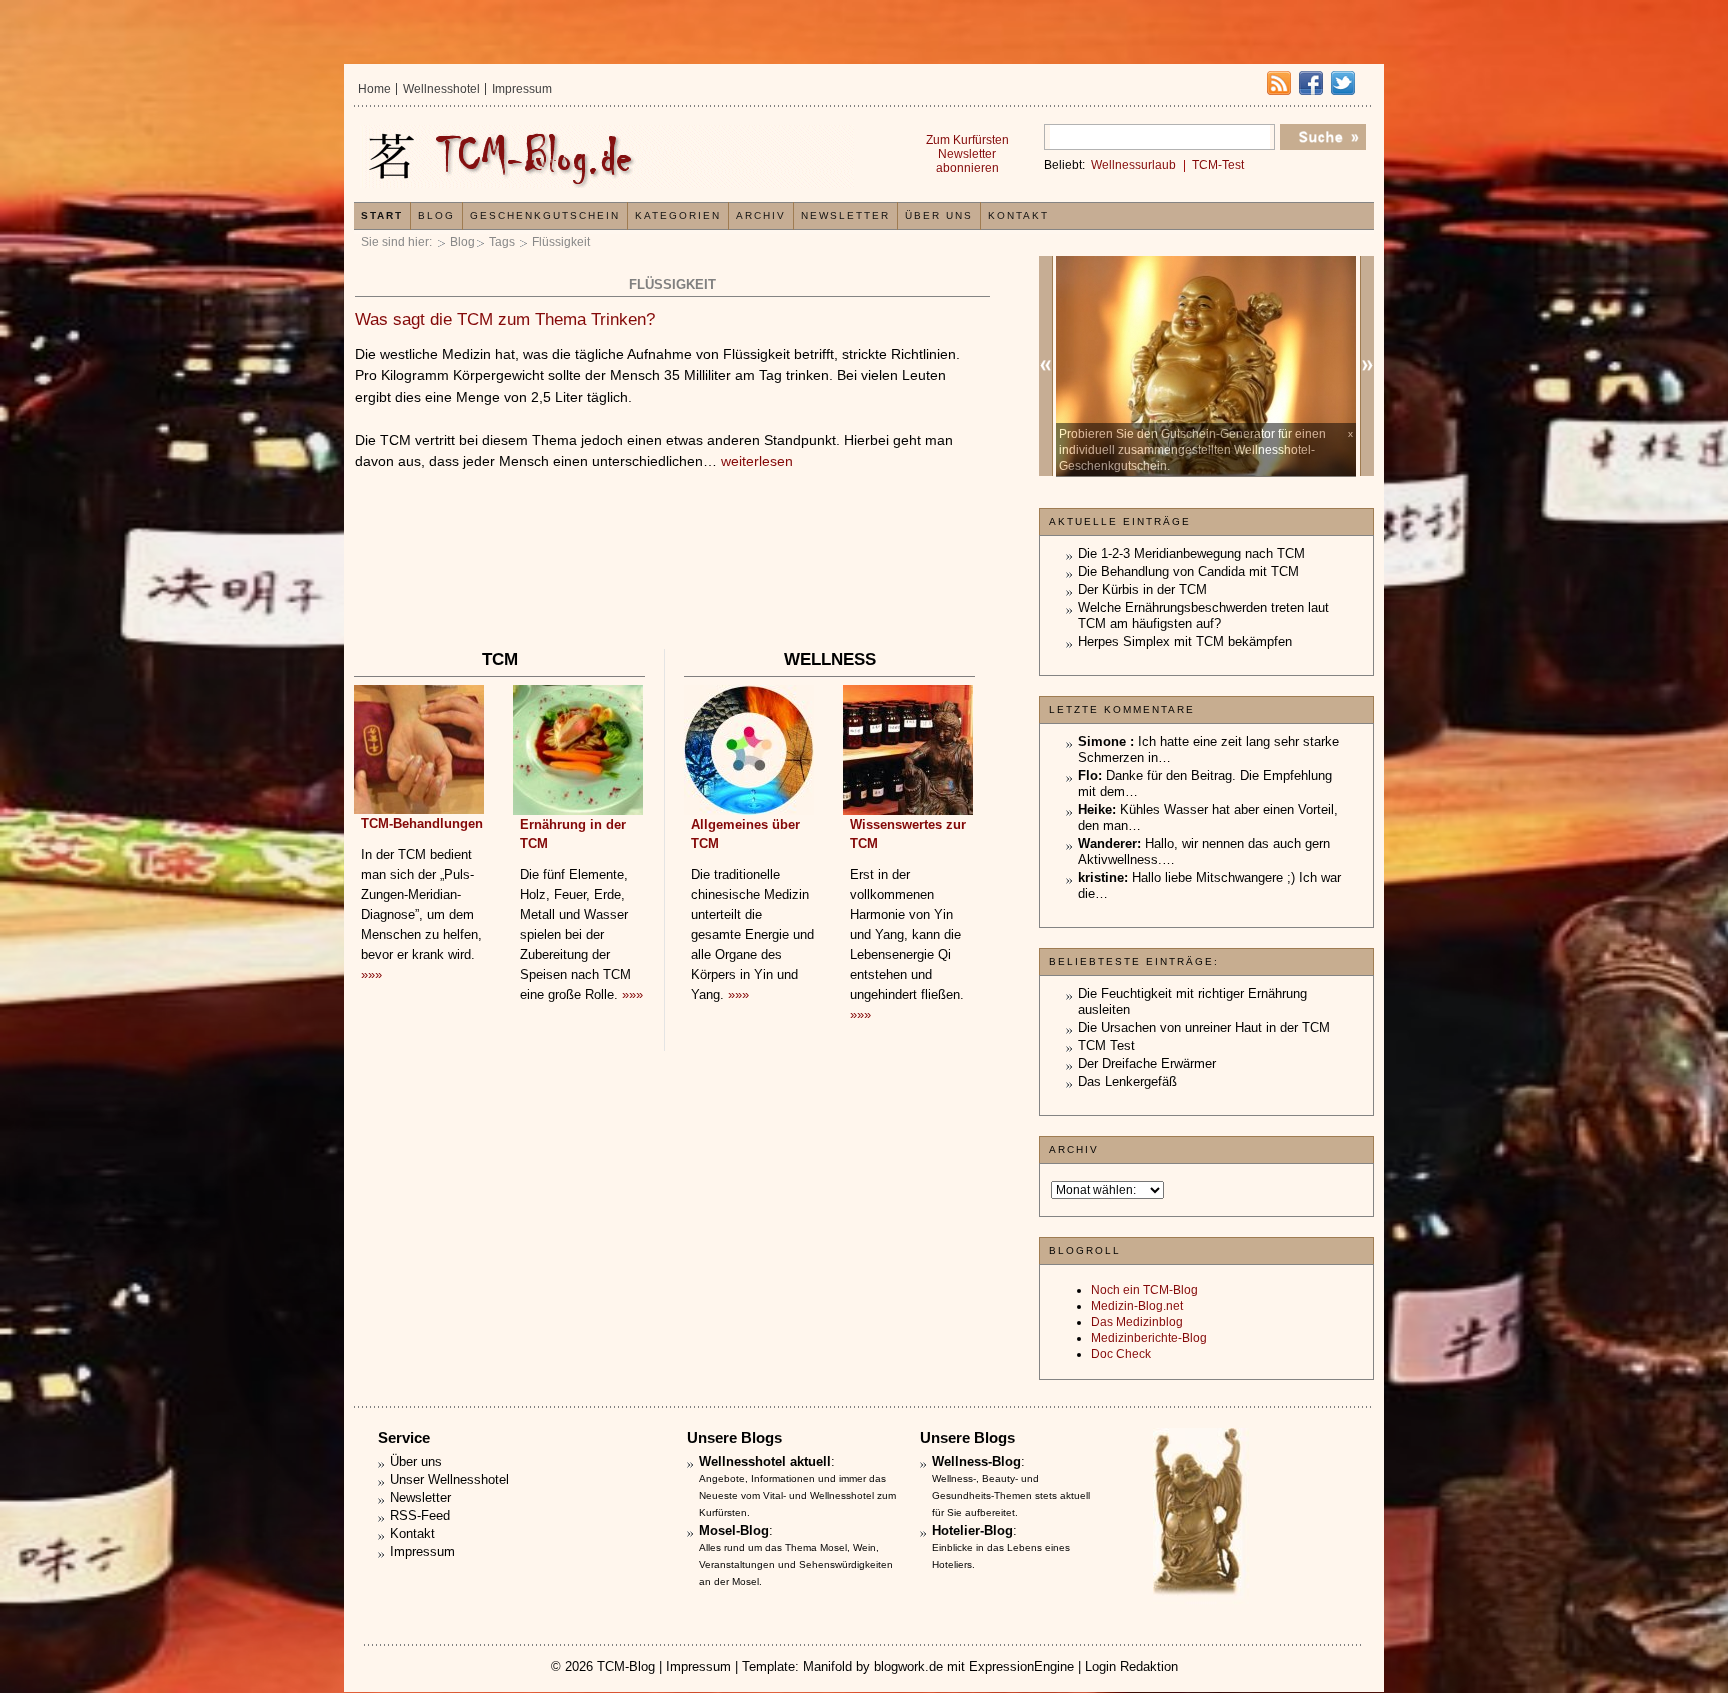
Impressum (522, 89)
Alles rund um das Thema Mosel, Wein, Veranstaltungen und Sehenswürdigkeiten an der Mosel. (796, 1564)
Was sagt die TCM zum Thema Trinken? (505, 319)
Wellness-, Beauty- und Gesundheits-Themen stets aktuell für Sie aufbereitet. (1011, 1495)
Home (374, 89)
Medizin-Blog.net (1137, 1306)
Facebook (1311, 83)
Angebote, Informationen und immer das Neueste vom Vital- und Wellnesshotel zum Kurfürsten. (797, 1495)
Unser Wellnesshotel (449, 1479)
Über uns (939, 215)
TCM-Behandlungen (422, 823)
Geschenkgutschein (545, 215)
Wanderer (1107, 843)
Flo (1088, 775)
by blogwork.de (899, 1666)
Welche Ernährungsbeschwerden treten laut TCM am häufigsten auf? (1203, 615)
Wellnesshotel (441, 89)
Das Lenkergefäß (1127, 1081)
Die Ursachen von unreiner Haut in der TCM (1204, 1027)
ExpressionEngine (1021, 1666)
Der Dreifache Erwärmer (1147, 1063)
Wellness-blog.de (607, 156)
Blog (462, 242)
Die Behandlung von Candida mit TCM (1188, 571)
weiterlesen (757, 461)
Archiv (761, 215)
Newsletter (845, 215)
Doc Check (1121, 1354)
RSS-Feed (420, 1515)
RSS (1279, 83)
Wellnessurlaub (1133, 165)
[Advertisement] (672, 585)
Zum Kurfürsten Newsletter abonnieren (967, 154)
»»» (371, 974)
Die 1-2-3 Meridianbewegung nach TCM (1191, 553)
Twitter (1343, 83)
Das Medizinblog (1137, 1322)
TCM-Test (1218, 165)
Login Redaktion (1131, 1666)
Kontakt (1018, 215)
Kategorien (678, 215)
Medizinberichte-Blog (1149, 1338)
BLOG (436, 215)
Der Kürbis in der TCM (1142, 589)
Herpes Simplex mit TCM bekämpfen (1185, 641)
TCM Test (1106, 1045)
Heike (1095, 809)
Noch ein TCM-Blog (1144, 1290)
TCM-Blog (626, 1666)
